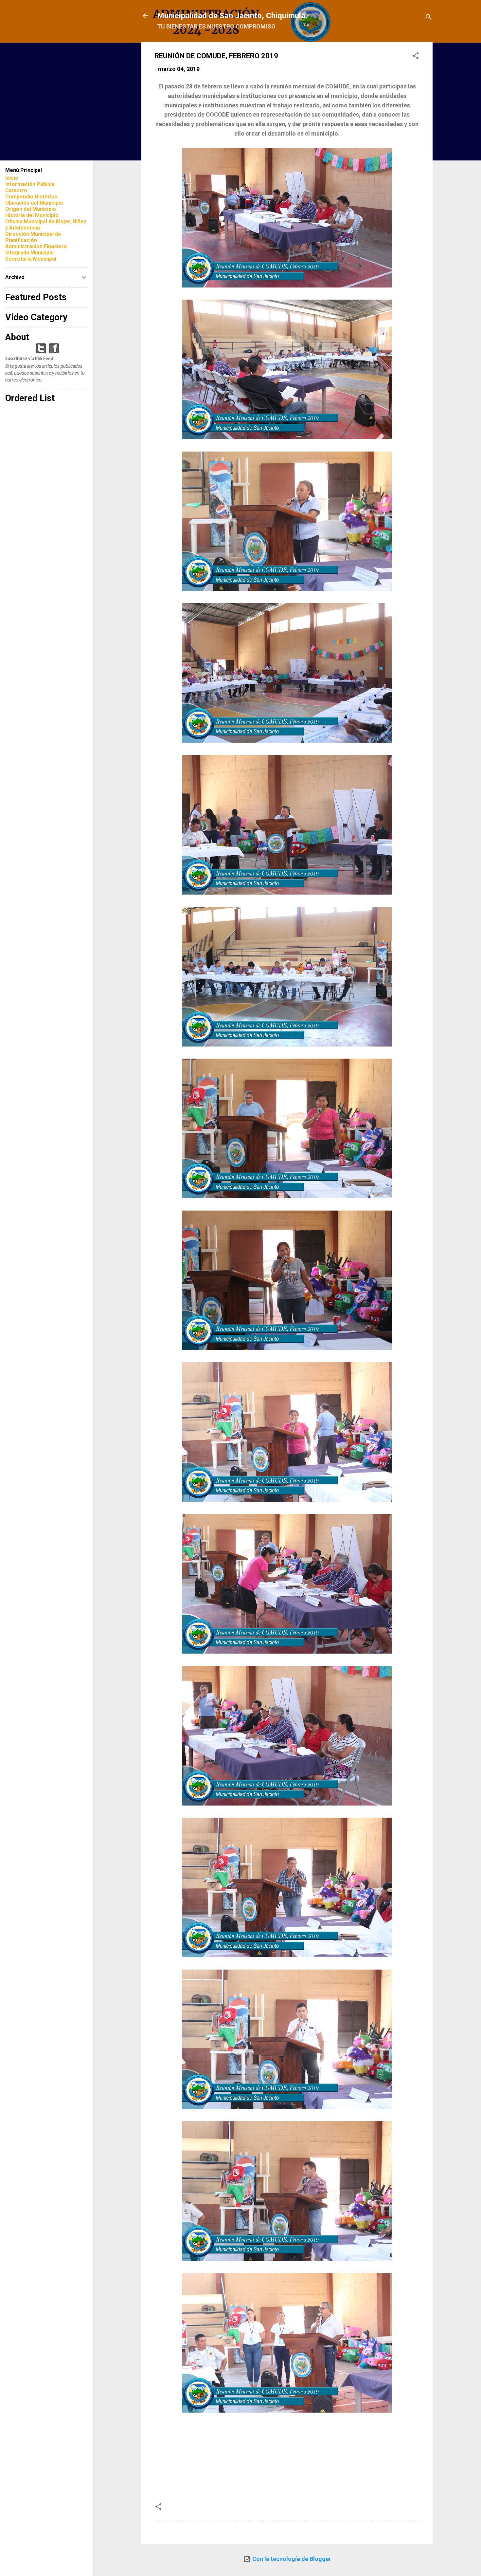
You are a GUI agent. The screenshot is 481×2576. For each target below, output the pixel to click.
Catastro (16, 190)
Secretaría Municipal (31, 259)
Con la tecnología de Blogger (291, 2559)
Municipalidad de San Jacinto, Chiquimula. (232, 16)
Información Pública (30, 184)
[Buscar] (429, 18)
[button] (416, 57)
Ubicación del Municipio (34, 203)
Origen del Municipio (31, 209)
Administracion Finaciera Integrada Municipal (36, 250)
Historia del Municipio (32, 215)
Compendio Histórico (31, 197)
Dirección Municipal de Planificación (33, 237)
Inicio (12, 178)
